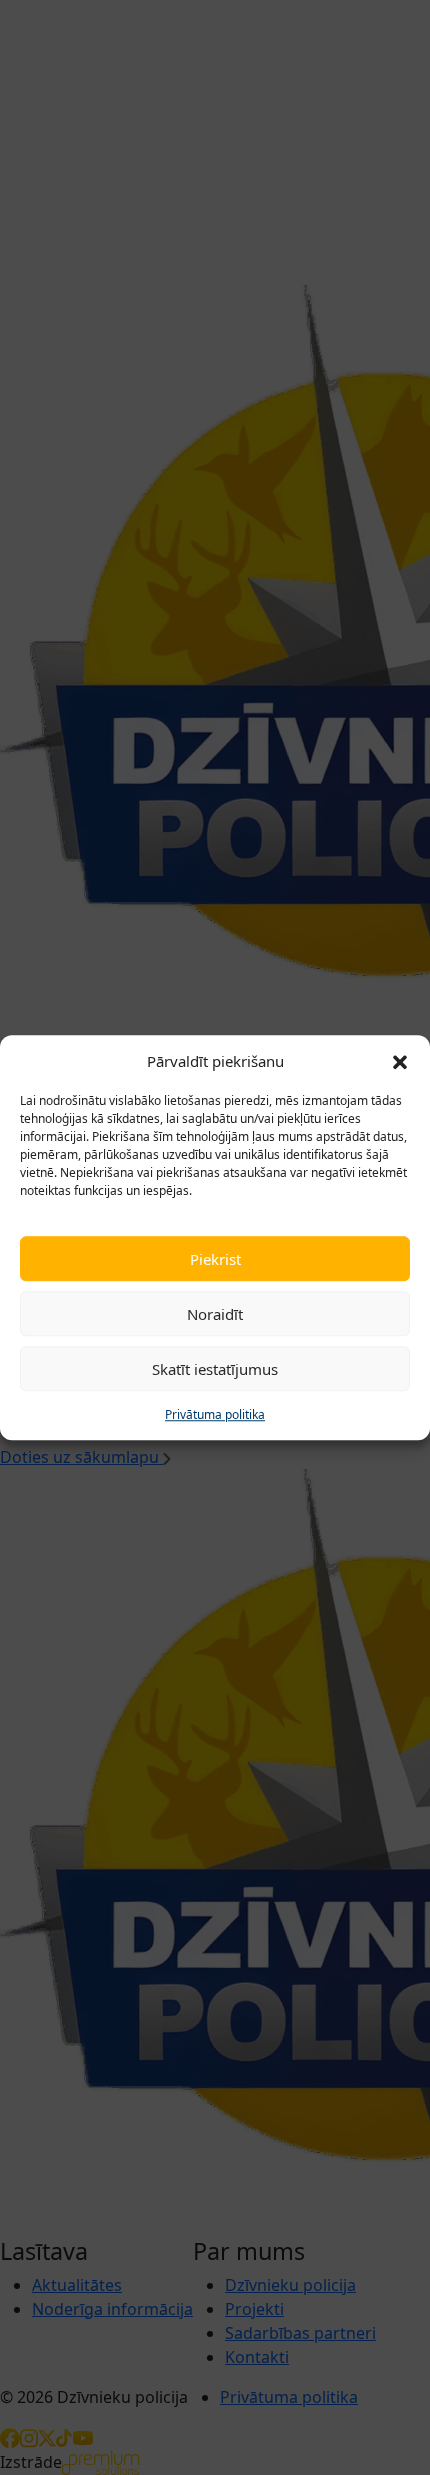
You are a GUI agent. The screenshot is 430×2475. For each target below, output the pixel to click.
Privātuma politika (215, 1414)
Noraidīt (215, 1314)
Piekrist (215, 1259)
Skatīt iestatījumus (215, 1369)
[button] (400, 1061)
